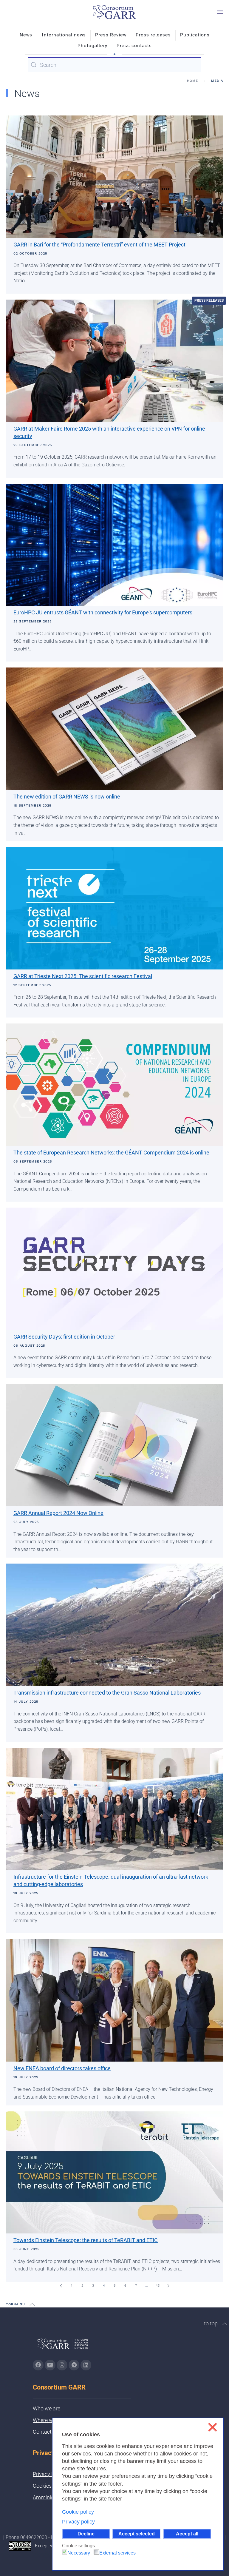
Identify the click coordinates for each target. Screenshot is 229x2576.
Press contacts (134, 46)
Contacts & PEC (51, 2432)
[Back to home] (114, 12)
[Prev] (61, 2286)
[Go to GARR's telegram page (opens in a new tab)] (74, 2365)
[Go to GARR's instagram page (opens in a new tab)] (62, 2365)
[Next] (168, 2286)
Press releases (153, 35)
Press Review (111, 35)
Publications (195, 35)
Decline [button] (86, 2534)
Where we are (49, 2420)
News (26, 35)
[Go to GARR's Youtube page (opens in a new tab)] (50, 2365)
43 (158, 2286)
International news (64, 35)
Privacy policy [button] (78, 2522)
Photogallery (92, 46)
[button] (220, 12)
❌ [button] (212, 2427)
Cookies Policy (50, 2486)
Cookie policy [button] (78, 2512)
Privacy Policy (49, 2474)
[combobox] (114, 65)
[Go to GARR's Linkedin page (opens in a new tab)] (86, 2365)
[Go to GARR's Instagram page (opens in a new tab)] (38, 2365)
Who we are (47, 2408)
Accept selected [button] (137, 2534)
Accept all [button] (187, 2534)
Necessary (79, 2553)
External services (117, 2553)
